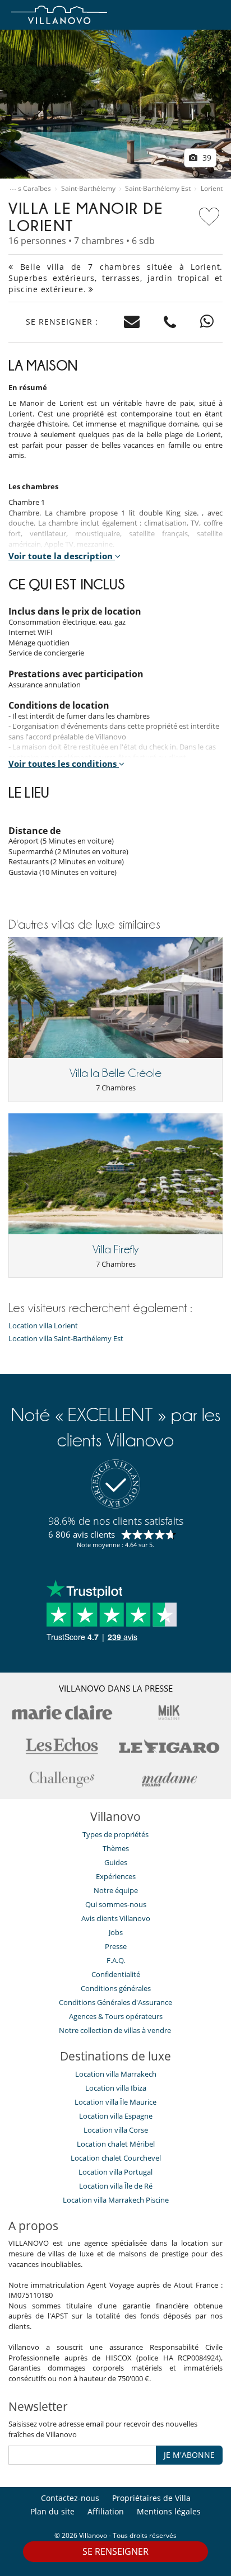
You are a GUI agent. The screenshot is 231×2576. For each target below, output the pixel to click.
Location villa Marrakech (116, 2074)
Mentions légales (169, 2511)
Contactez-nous (70, 2498)
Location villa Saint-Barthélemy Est (66, 1339)
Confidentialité (116, 1974)
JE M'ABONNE (189, 2455)
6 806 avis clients (82, 1534)
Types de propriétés (115, 1834)
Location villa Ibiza (116, 2088)
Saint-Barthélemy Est (158, 189)
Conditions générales (116, 1988)
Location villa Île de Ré (116, 2186)
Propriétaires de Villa (151, 2498)
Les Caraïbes (31, 189)
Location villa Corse (116, 2130)
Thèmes (116, 1848)
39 (206, 158)
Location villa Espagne (116, 2116)
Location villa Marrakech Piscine (116, 2200)
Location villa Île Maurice (115, 2102)
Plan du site (52, 2511)
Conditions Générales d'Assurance (115, 2002)
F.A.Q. (116, 1960)
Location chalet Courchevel (116, 2158)
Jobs (116, 1932)
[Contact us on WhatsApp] (207, 322)
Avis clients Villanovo (116, 1918)
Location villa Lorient (43, 1326)
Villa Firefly (115, 1249)
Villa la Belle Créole (115, 1073)
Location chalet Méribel (116, 2144)
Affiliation (106, 2511)
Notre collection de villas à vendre (116, 2030)
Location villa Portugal (115, 2172)
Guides (116, 1862)
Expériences (116, 1876)
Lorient (212, 189)
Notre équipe (116, 1890)
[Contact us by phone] (170, 322)
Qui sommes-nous (116, 1904)
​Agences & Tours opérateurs (116, 2016)
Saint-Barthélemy (88, 189)
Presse (116, 1946)
